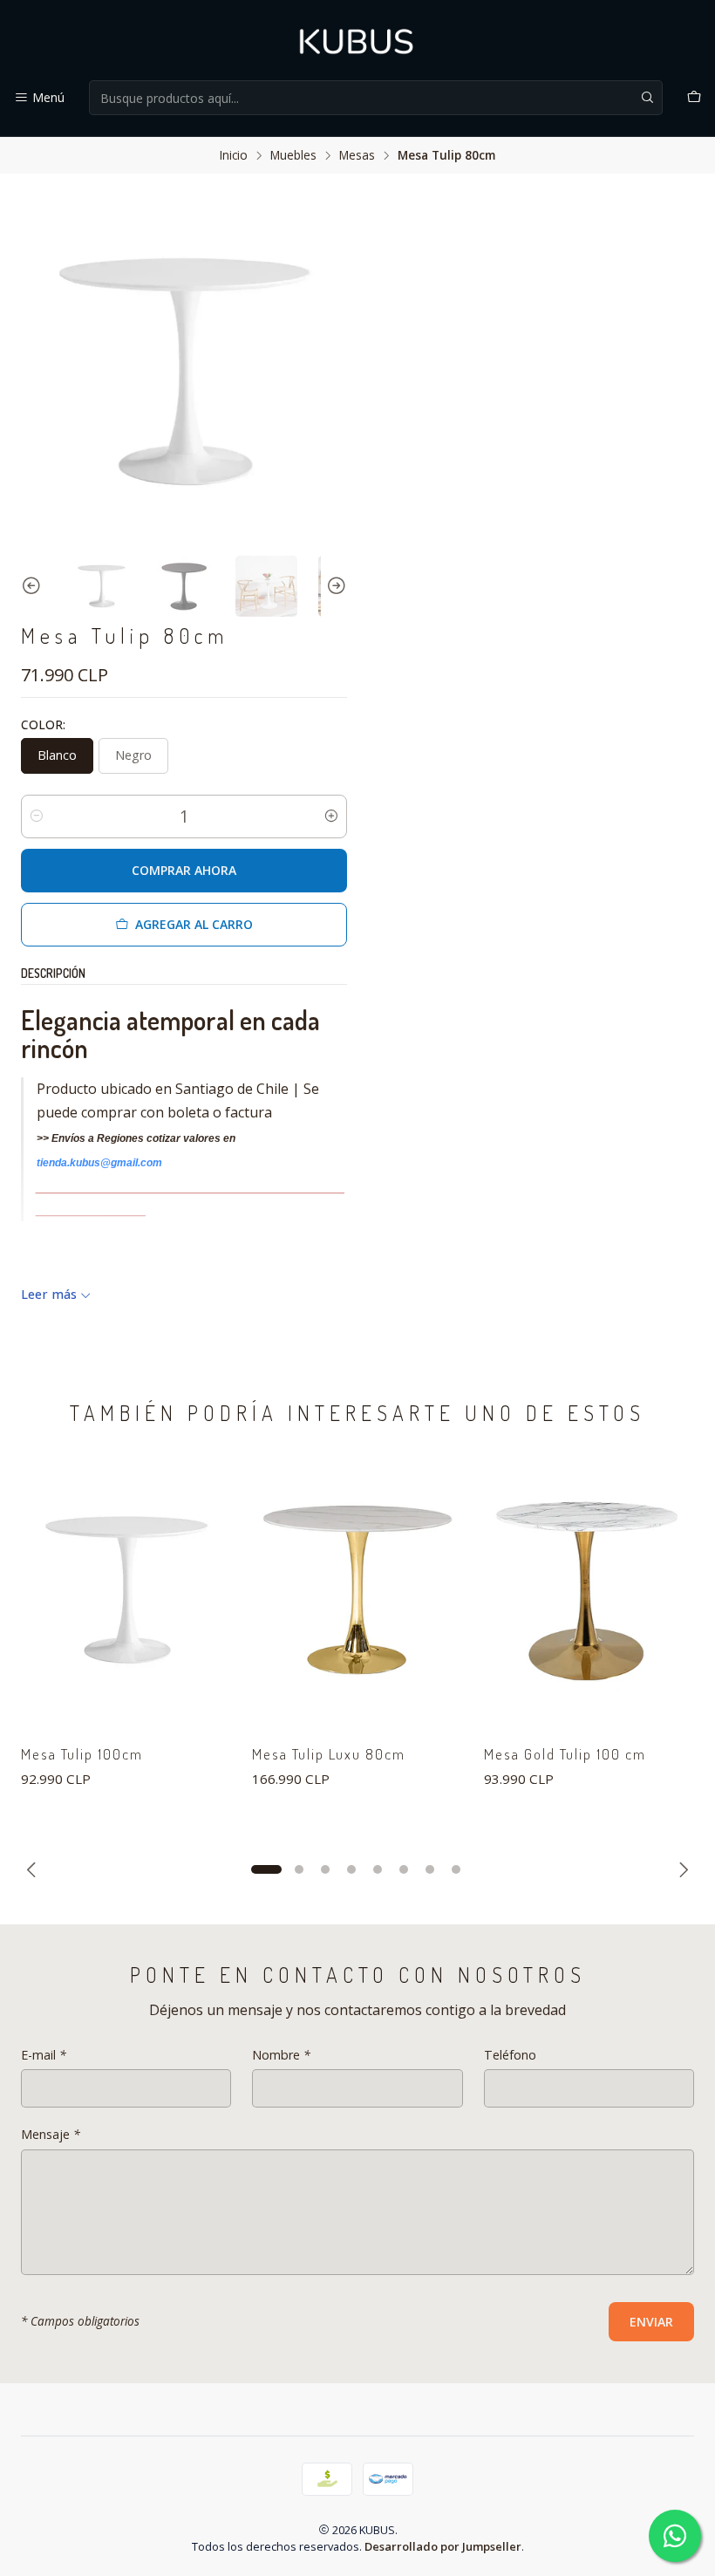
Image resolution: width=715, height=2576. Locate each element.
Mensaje (51, 2135)
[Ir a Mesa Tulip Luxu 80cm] (357, 1590)
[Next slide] (334, 587)
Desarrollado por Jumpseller (443, 2546)
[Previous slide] (34, 587)
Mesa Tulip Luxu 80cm (329, 1754)
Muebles (293, 155)
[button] (266, 1869)
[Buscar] (648, 98)
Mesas (357, 155)
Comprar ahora (184, 870)
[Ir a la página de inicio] (357, 43)
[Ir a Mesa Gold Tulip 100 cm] (589, 1590)
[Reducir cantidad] (37, 817)
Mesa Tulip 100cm (82, 1754)
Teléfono (510, 2055)
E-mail (44, 2055)
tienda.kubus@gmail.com (99, 1163)
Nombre (281, 2055)
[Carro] (694, 98)
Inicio (234, 155)
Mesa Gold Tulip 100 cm (565, 1754)
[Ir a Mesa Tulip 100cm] (126, 1590)
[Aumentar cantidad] (331, 817)
